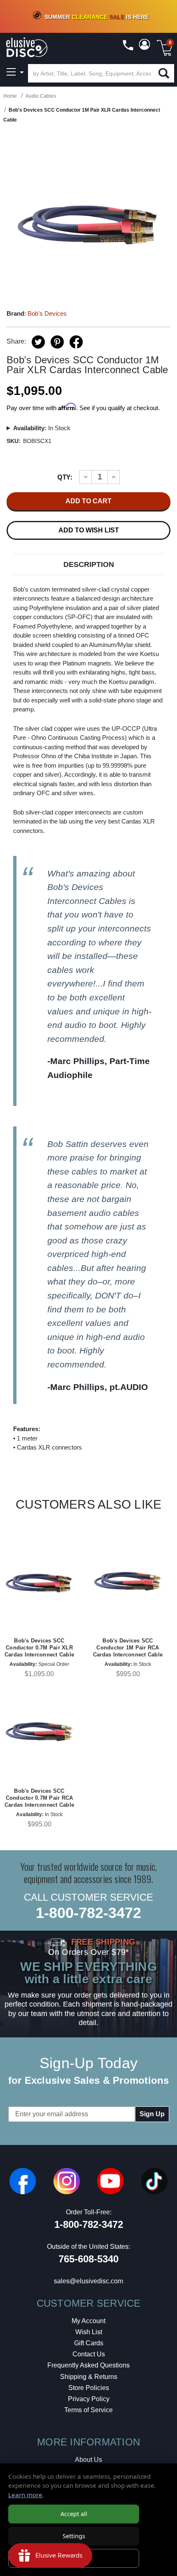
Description (89, 564)
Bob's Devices (47, 313)
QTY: (65, 477)
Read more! (71, 1089)
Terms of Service (88, 2410)
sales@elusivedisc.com (88, 2281)
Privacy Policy (89, 2399)
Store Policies (89, 2388)
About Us (88, 2460)
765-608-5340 (88, 2259)
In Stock (42, 428)
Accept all (74, 2514)
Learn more (25, 2495)
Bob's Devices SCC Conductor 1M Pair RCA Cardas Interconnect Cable (128, 1648)
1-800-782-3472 (88, 1913)
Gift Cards (89, 2343)
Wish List (89, 2332)
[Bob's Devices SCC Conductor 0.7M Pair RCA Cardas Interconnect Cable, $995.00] (39, 1732)
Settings (74, 2536)
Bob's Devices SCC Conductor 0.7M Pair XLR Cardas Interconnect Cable (39, 1648)
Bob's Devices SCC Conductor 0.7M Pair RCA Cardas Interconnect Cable (39, 1798)
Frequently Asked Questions (88, 2365)
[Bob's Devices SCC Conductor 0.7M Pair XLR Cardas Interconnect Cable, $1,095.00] (39, 1581)
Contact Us (89, 2354)
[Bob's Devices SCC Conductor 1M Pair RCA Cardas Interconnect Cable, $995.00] (128, 1581)
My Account (88, 2321)
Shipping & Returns (89, 2377)
